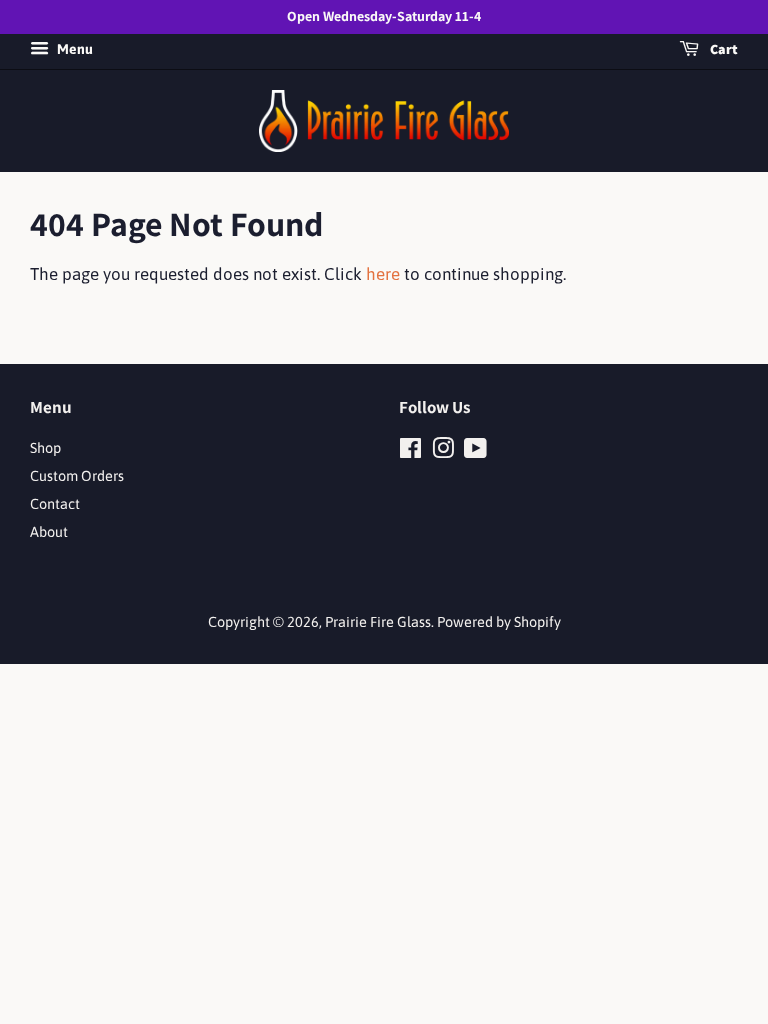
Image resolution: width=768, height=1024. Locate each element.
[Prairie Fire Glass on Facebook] (410, 452)
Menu (73, 49)
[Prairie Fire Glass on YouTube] (475, 452)
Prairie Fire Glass (378, 622)
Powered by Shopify (499, 622)
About (49, 532)
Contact (55, 504)
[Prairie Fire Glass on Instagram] (443, 452)
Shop (45, 448)
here (383, 274)
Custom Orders (77, 476)
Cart (722, 49)
